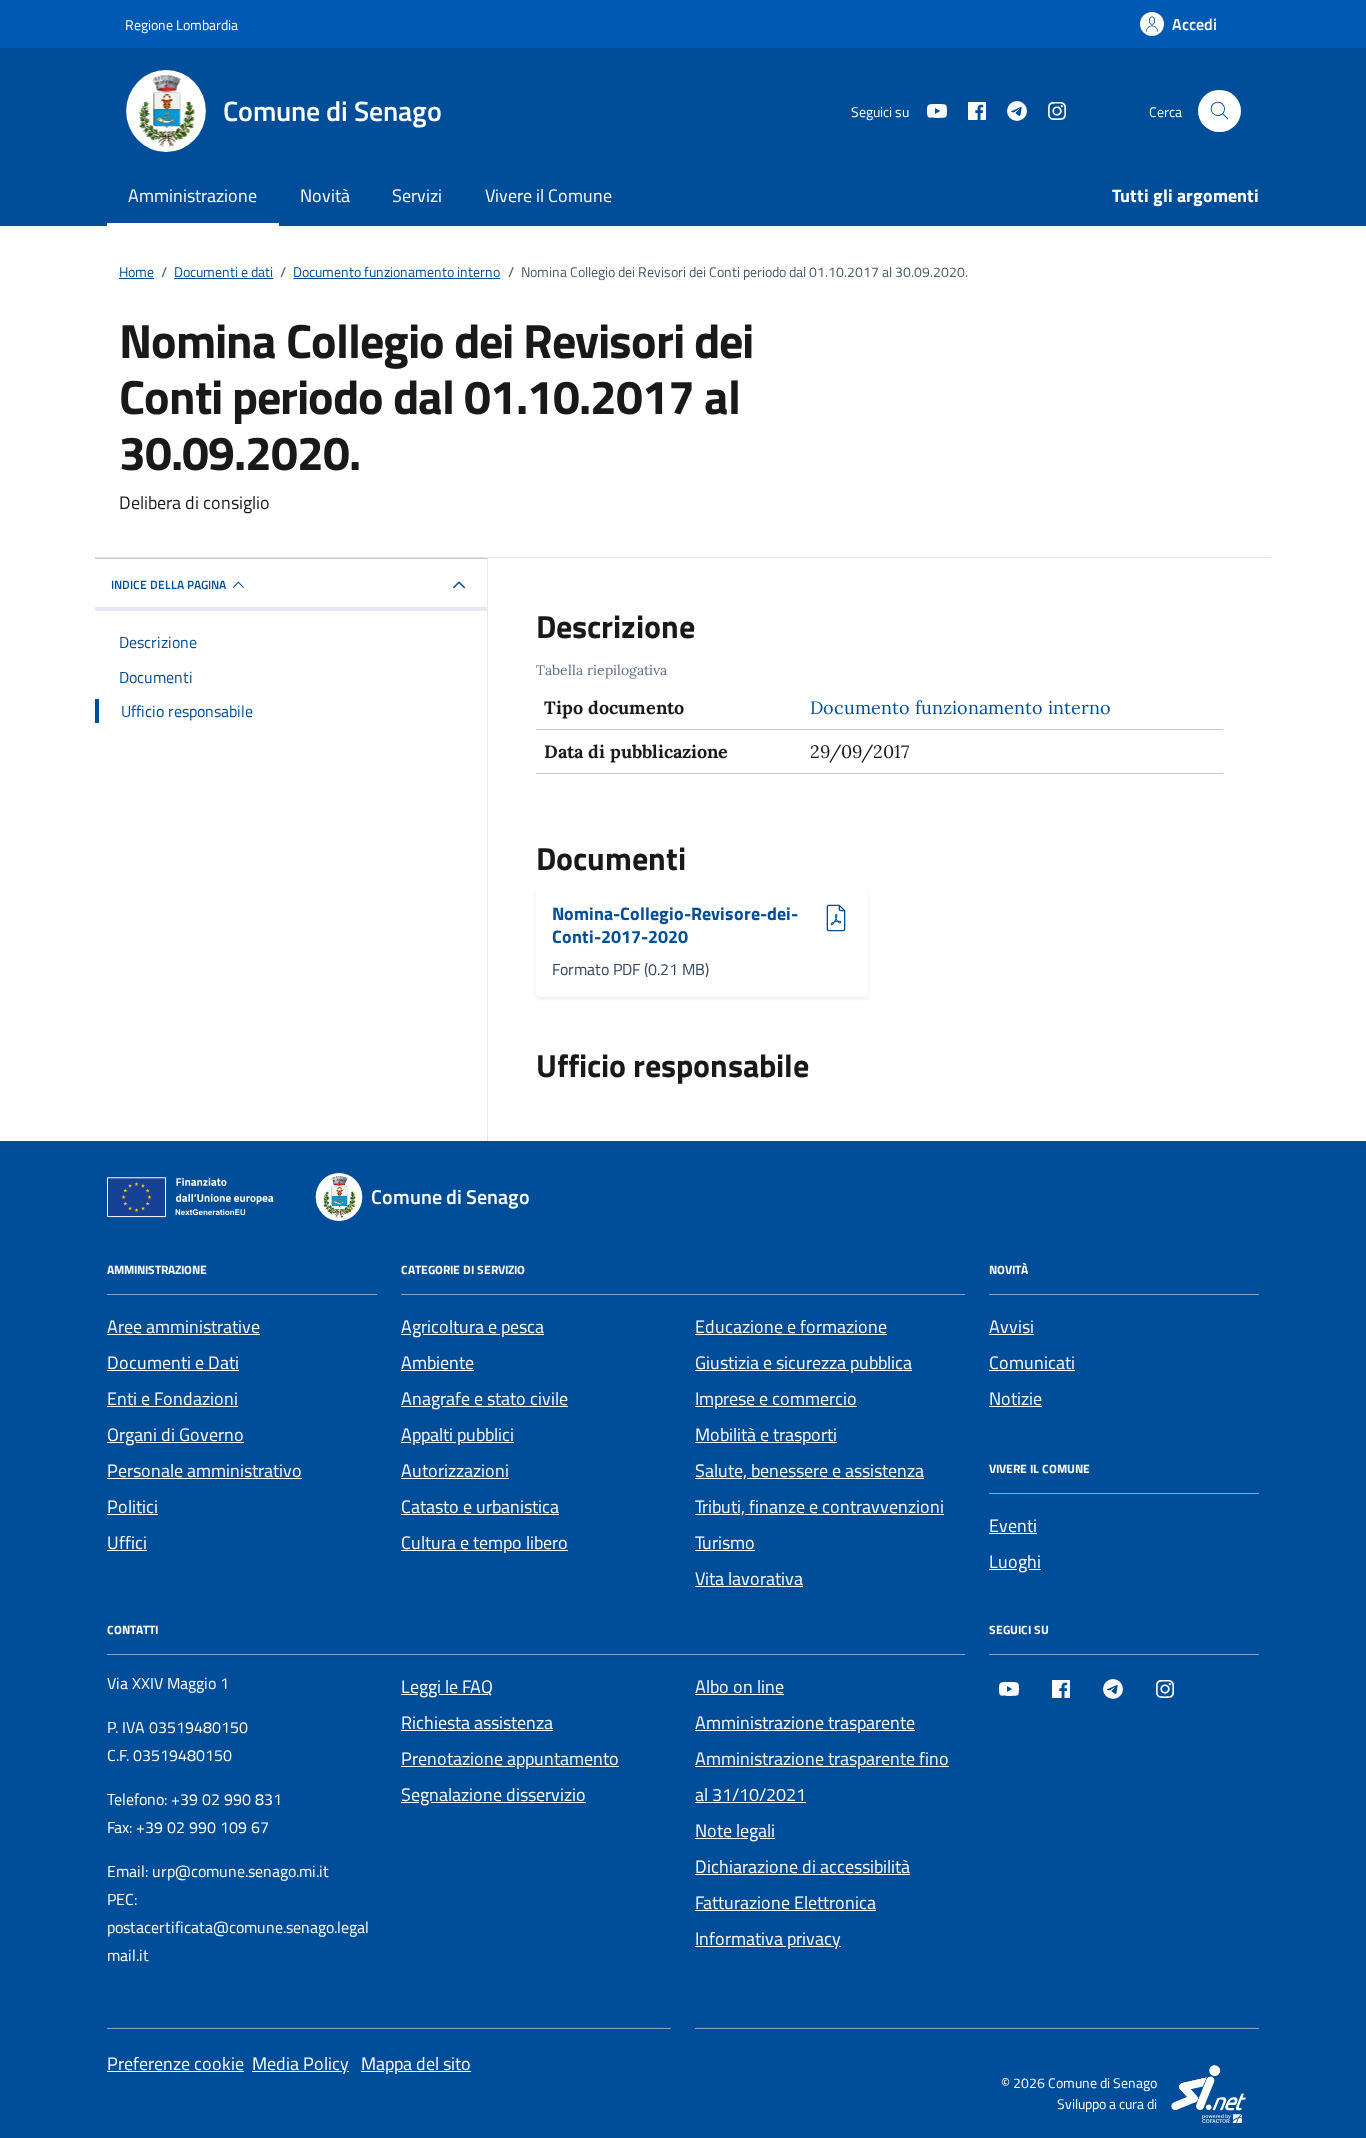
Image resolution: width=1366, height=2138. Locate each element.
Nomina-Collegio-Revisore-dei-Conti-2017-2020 (675, 925)
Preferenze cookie (175, 2063)
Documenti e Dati (173, 1362)
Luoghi (1015, 1561)
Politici (132, 1506)
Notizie (1015, 1398)
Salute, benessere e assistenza (809, 1470)
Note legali (735, 1830)
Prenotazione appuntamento (510, 1758)
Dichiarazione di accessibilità (802, 1866)
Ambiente (437, 1362)
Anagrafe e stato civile (484, 1398)
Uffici (127, 1542)
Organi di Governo (175, 1434)
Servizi (417, 195)
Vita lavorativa (749, 1578)
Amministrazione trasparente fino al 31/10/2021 (822, 1776)
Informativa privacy (768, 1938)
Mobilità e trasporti (766, 1434)
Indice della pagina (168, 584)
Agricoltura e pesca (472, 1326)
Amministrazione (192, 195)
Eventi (1013, 1525)
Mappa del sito (416, 2063)
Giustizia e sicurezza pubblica (803, 1362)
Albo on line (739, 1686)
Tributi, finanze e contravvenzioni (819, 1506)
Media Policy (300, 2063)
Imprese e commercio (776, 1398)
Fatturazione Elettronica (785, 1902)
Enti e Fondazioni (172, 1398)
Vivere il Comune (548, 195)
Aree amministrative (183, 1326)
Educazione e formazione (791, 1326)
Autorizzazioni (455, 1470)
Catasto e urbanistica (480, 1506)
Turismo (725, 1542)
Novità (325, 195)
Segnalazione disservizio (493, 1794)
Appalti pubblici (457, 1434)
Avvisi (1011, 1326)
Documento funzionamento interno (960, 707)
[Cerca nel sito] (1219, 111)
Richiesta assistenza (477, 1722)
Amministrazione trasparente (805, 1722)
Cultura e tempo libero (484, 1542)
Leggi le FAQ (447, 1686)
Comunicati (1032, 1362)
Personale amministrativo (204, 1470)
